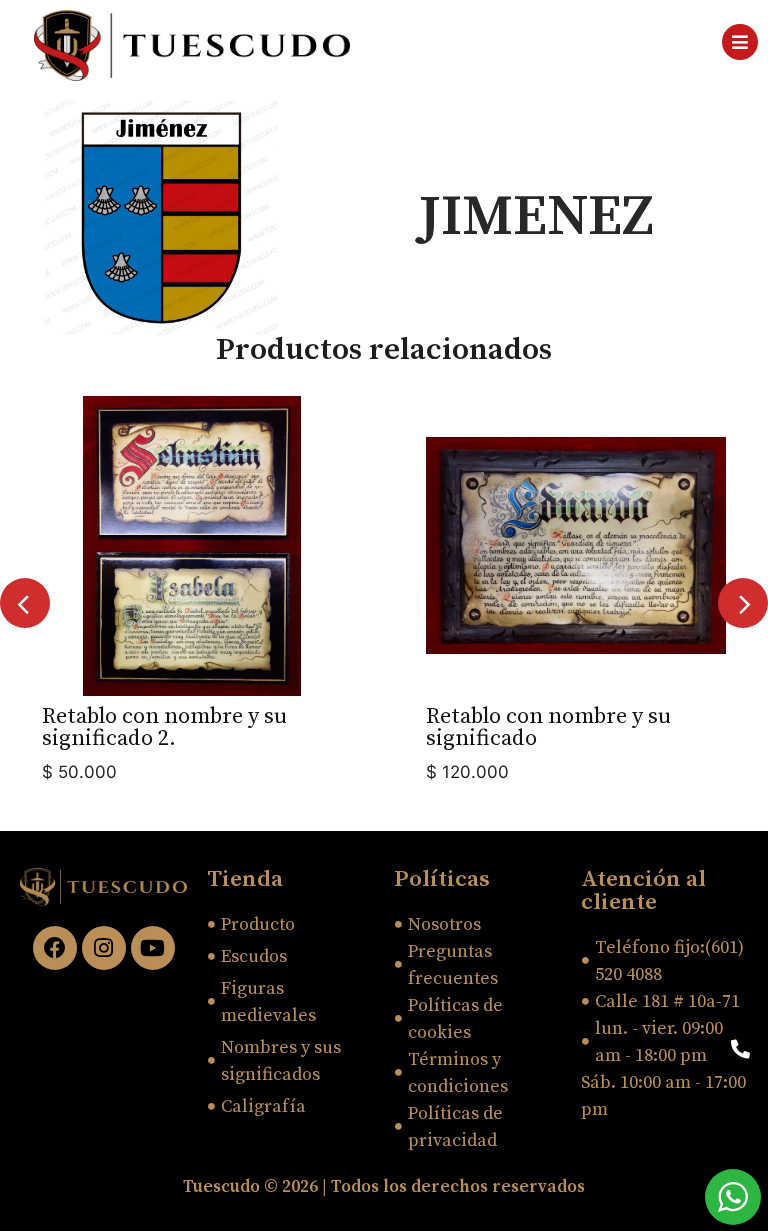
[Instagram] (104, 948)
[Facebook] (55, 948)
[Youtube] (153, 948)
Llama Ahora (667, 1048)
